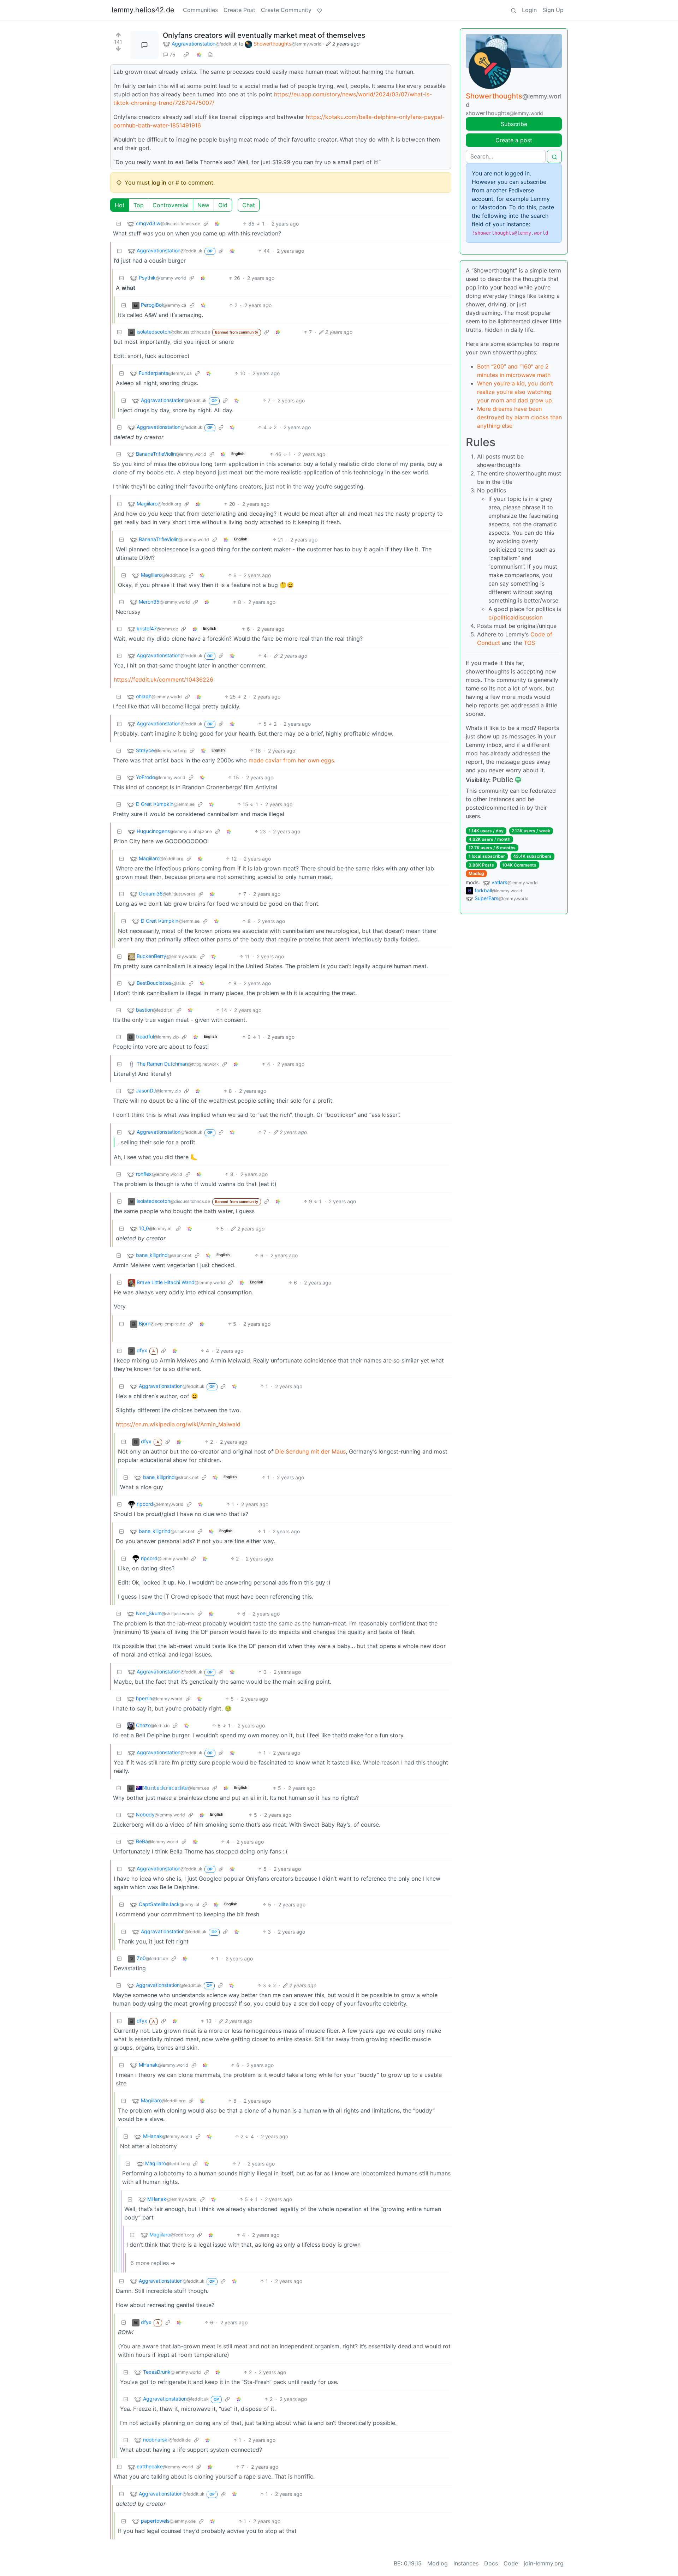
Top (139, 205)
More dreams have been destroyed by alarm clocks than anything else (519, 417)
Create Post (239, 10)
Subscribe (514, 124)
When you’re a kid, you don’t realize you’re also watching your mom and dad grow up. (515, 392)
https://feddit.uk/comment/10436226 (163, 679)
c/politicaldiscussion (516, 617)
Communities (200, 10)
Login (529, 10)
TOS (529, 643)
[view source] (210, 55)
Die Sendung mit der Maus (310, 1451)
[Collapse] (119, 224)
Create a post (514, 140)
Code (511, 2563)
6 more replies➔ (153, 2263)
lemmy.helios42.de (143, 10)
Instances (466, 2563)
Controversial (171, 205)
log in (159, 182)
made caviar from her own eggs (291, 760)
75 (173, 55)
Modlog (476, 873)
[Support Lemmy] (320, 10)
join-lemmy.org (544, 2563)
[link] (186, 55)
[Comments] (144, 45)
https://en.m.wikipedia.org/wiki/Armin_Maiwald (178, 1424)
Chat (249, 205)
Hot (120, 205)
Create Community (286, 10)
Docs (491, 2563)
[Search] (513, 10)
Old (223, 205)
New (203, 205)
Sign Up (553, 10)
